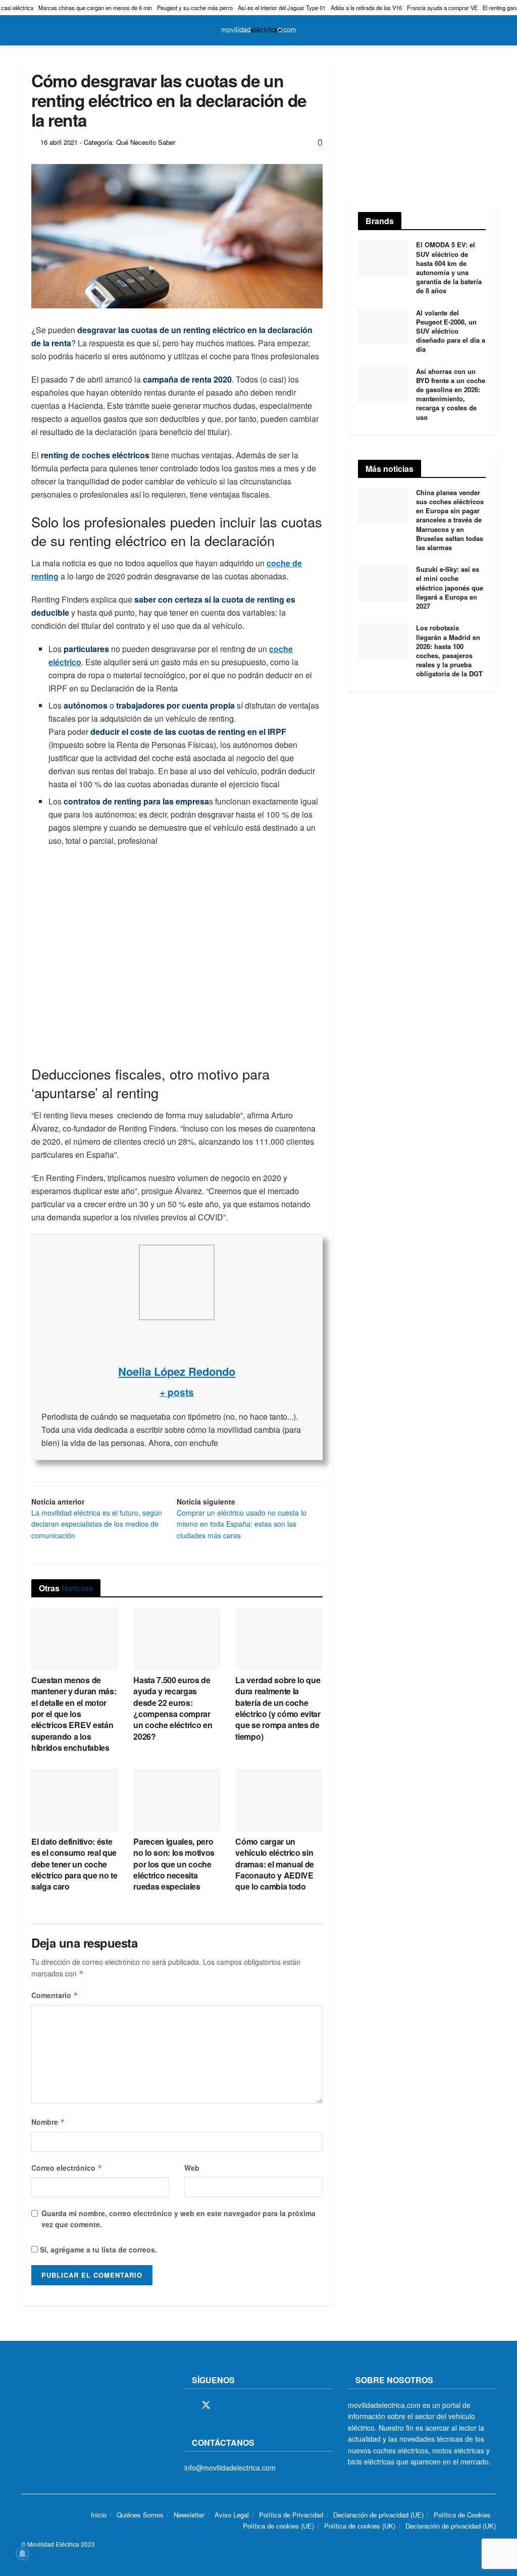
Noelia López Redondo (177, 1371)
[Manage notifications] (22, 2554)
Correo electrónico (67, 2168)
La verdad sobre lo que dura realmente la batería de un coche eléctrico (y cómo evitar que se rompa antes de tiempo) (278, 1708)
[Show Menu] (25, 30)
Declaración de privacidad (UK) (451, 2526)
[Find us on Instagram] (224, 2405)
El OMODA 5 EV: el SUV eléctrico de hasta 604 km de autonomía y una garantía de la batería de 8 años (449, 267)
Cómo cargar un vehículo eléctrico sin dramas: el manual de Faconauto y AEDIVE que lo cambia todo (275, 1864)
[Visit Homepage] (258, 30)
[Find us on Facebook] (188, 2405)
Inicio (99, 2515)
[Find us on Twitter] (206, 2405)
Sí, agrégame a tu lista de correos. (97, 2249)
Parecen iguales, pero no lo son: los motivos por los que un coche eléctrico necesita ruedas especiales (174, 1864)
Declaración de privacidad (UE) (378, 2515)
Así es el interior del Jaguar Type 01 (282, 8)
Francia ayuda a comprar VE (442, 8)
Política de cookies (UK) (360, 2526)
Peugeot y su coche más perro (195, 8)
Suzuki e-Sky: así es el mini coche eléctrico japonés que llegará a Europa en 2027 (450, 587)
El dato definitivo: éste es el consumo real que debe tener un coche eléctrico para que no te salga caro (74, 1864)
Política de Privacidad (291, 2515)
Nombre (48, 2122)
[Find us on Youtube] (258, 2405)
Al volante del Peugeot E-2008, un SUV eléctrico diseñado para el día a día (451, 331)
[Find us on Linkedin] (276, 2405)
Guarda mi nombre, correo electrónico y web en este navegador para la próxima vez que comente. (178, 2219)
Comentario (55, 1995)
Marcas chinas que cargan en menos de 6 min (95, 8)
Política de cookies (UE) (278, 2526)
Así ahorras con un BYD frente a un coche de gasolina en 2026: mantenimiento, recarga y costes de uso (451, 394)
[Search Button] (492, 30)
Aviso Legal (232, 2515)
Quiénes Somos (140, 2515)
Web (192, 2168)
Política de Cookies (462, 2515)
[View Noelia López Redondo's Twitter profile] (177, 1341)
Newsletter (189, 2515)
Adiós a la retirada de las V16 (366, 8)
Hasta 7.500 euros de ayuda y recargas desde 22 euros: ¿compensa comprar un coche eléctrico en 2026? (173, 1708)
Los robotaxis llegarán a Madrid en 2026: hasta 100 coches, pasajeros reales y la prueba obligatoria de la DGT (449, 651)
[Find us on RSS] (241, 2405)
